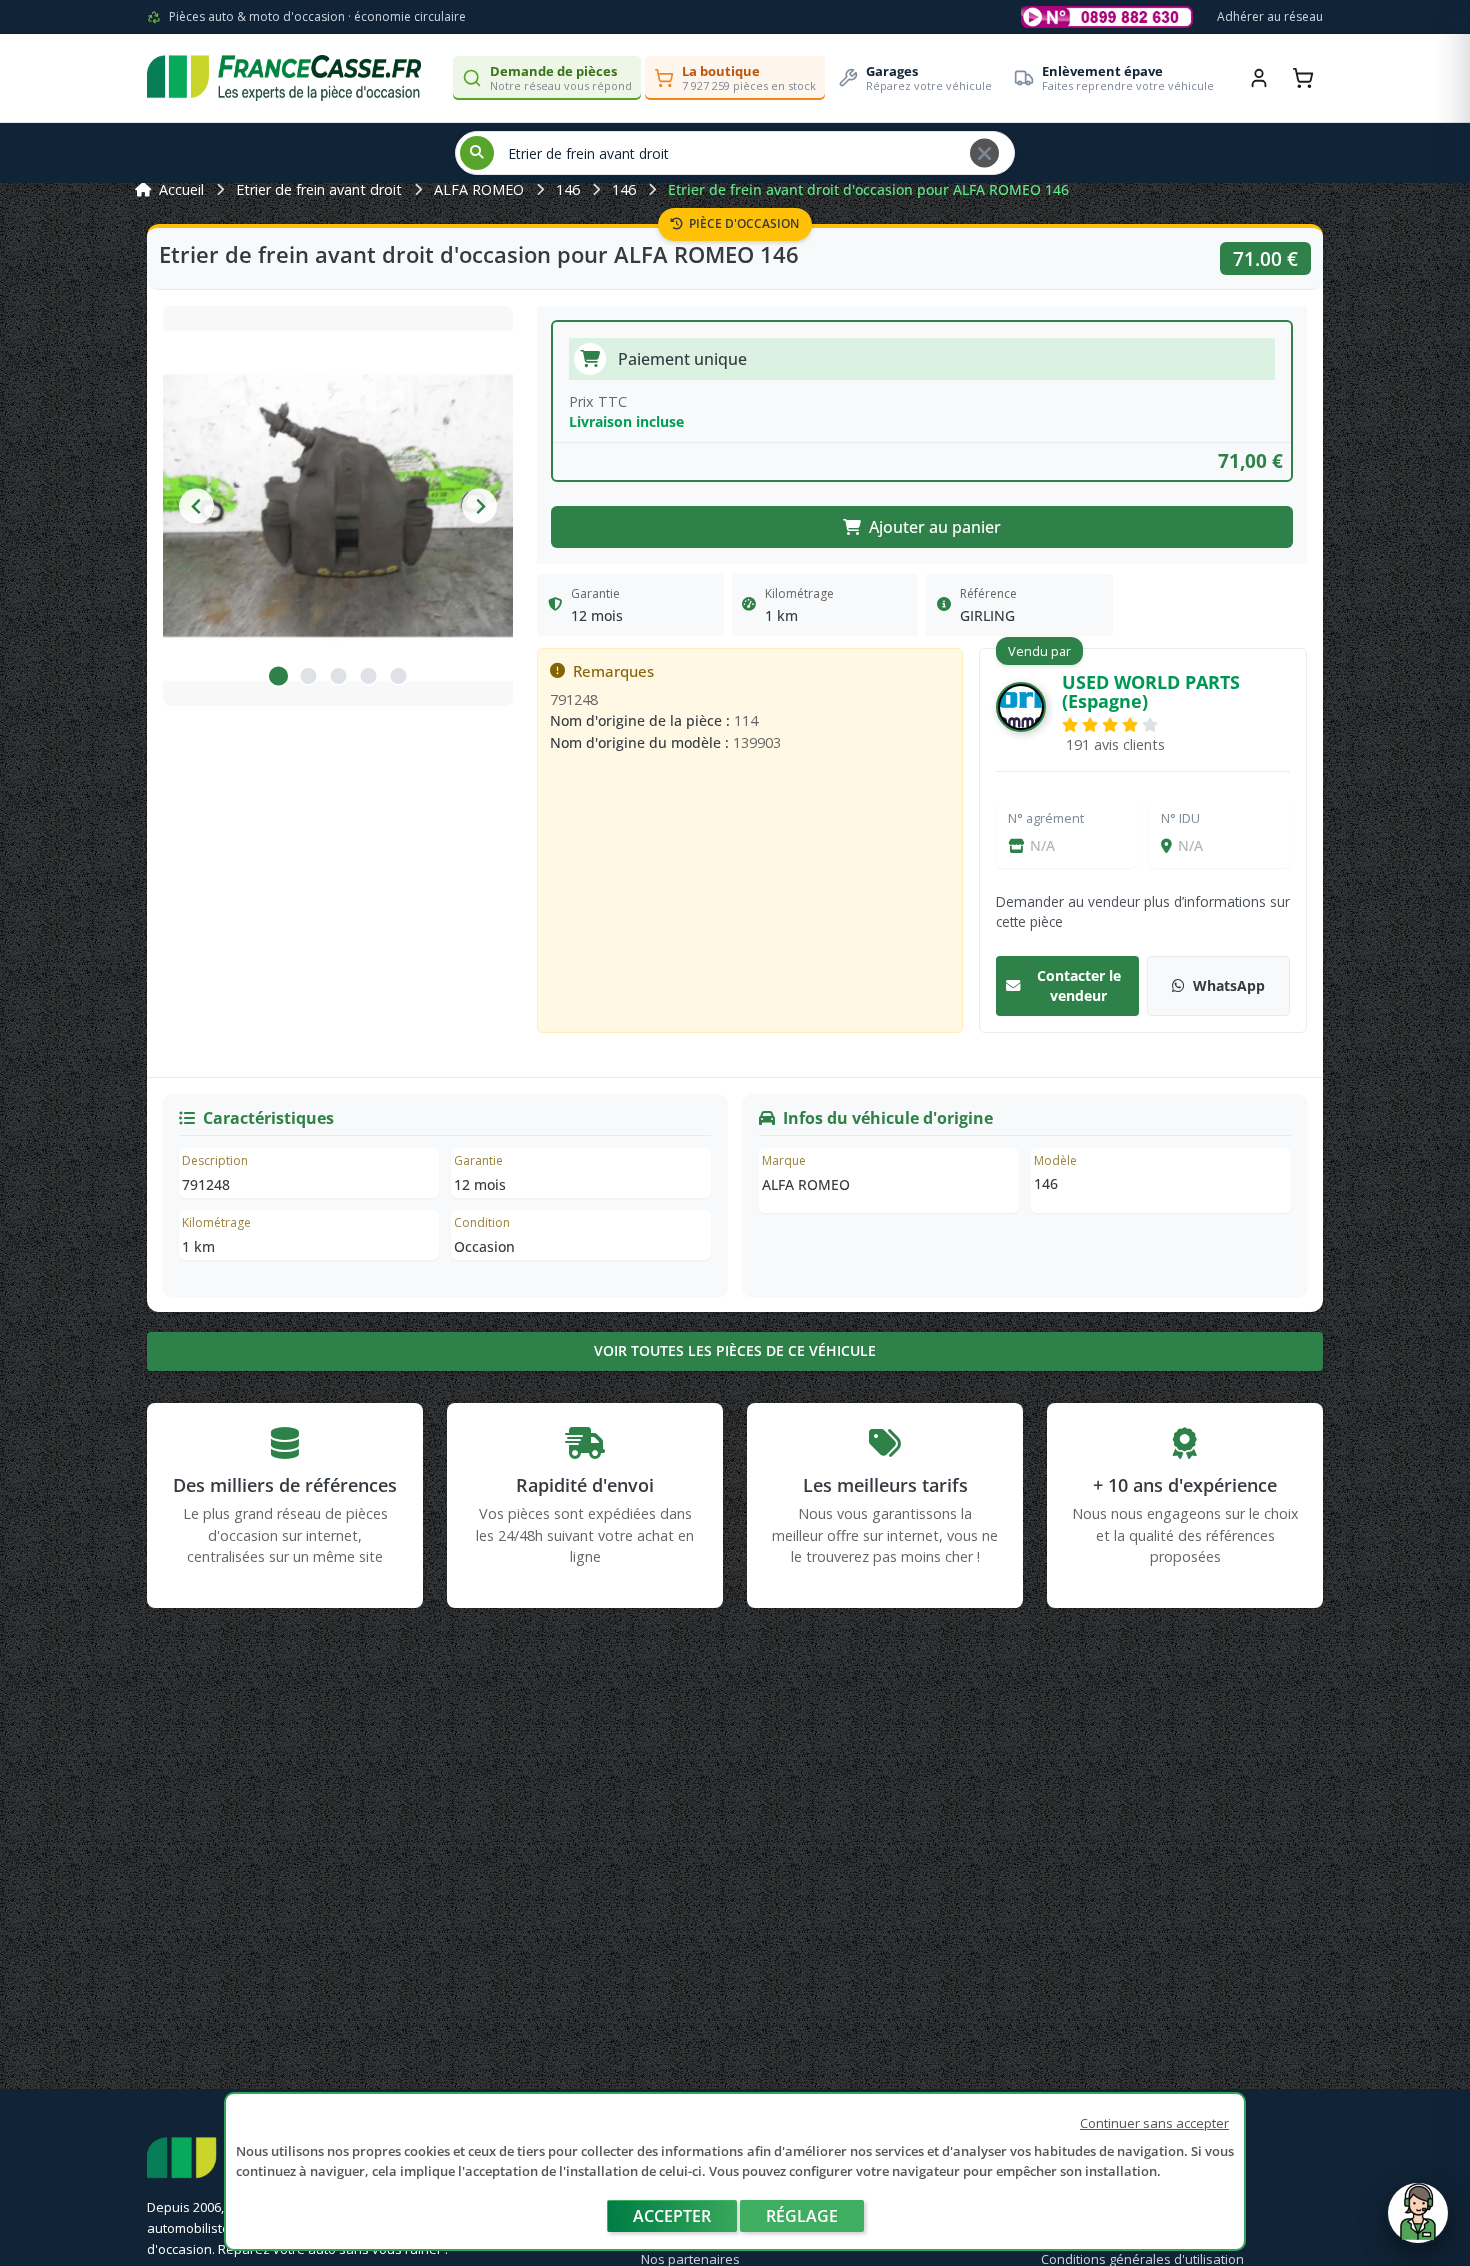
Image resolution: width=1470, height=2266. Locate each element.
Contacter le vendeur (1079, 985)
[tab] (278, 676)
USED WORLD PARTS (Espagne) (1151, 691)
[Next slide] (479, 506)
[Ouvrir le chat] (1418, 2223)
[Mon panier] (1303, 78)
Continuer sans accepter (1154, 2123)
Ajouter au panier (935, 527)
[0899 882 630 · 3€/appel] (1107, 17)
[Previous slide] (196, 506)
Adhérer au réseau (1270, 16)
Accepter (672, 2216)
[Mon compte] (1259, 78)
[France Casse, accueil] (284, 78)
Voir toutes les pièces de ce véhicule (735, 1350)
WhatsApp (1229, 985)
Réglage (802, 2216)
